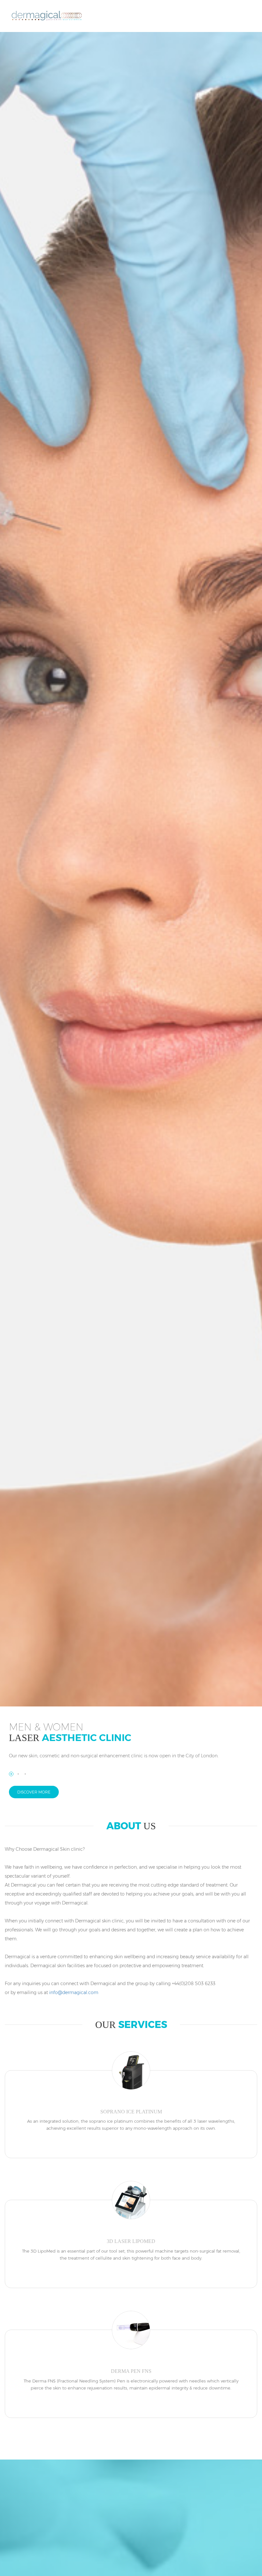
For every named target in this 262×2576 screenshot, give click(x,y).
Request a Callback (217, 18)
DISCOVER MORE (34, 1792)
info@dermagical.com (74, 1992)
